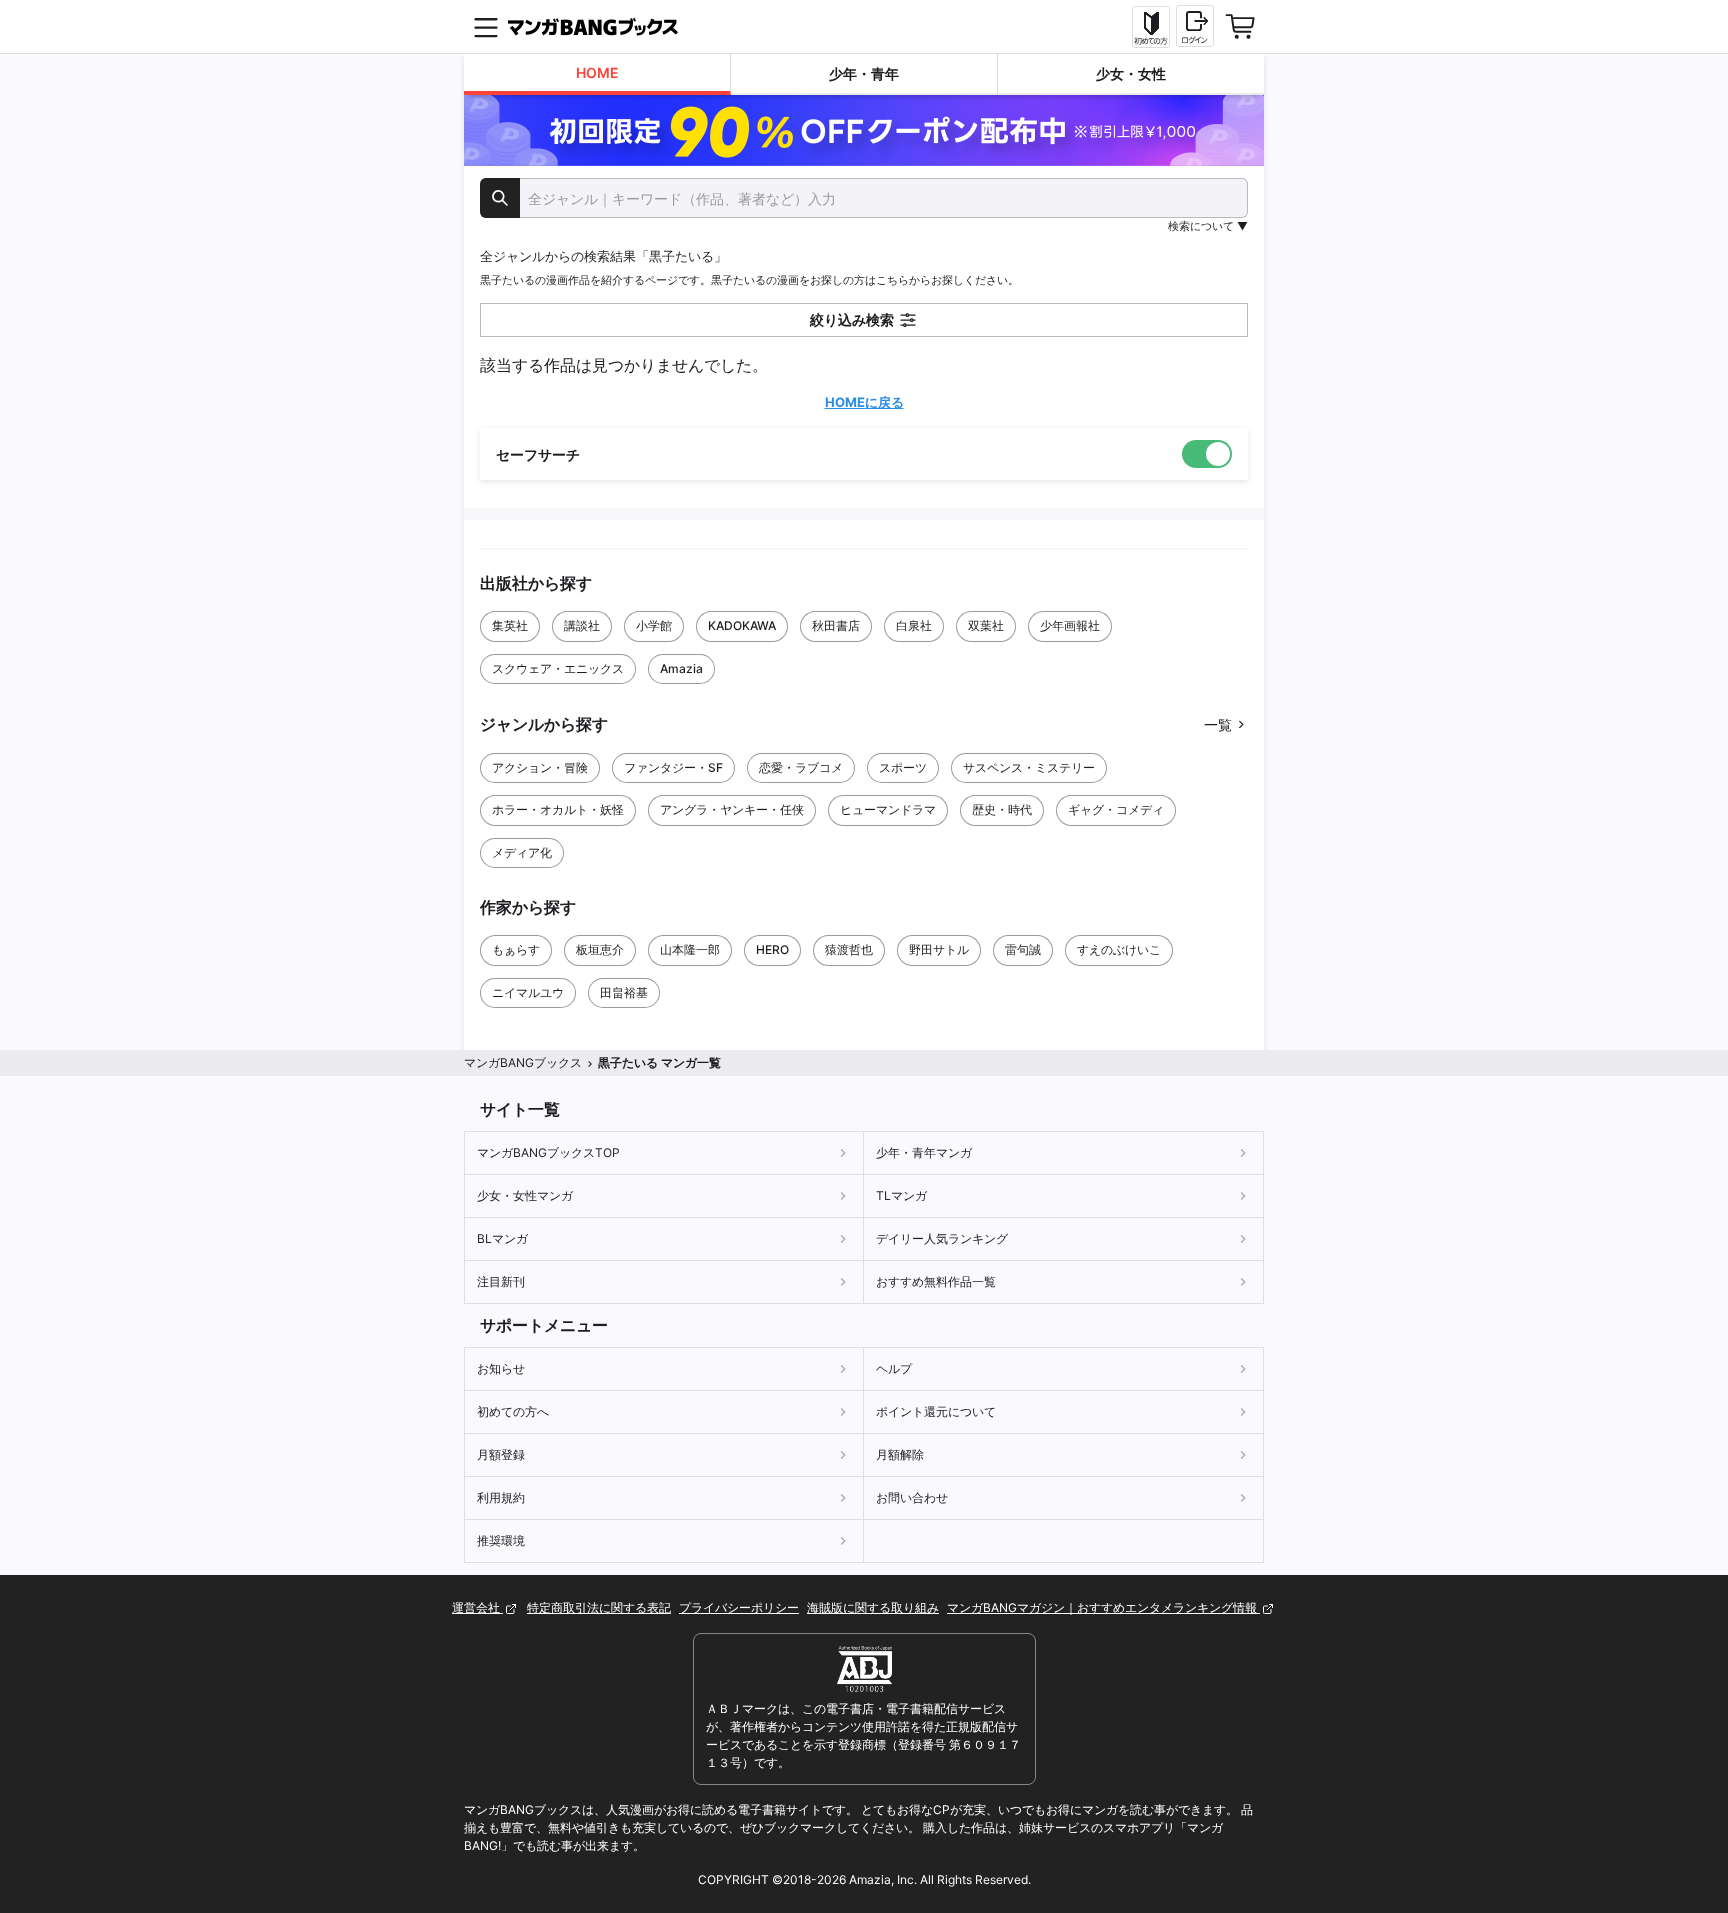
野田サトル (939, 949)
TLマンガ (901, 1195)
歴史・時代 (1002, 809)
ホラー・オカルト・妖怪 (558, 809)
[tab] (597, 74)
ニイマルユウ (528, 992)
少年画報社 (1070, 625)
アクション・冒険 (540, 767)
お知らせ (501, 1368)
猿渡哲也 (849, 949)
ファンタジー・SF (673, 767)
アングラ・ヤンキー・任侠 (732, 809)
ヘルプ (894, 1368)
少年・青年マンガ (924, 1152)
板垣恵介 (600, 949)
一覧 (1218, 724)
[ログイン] (1195, 26)
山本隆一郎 (690, 949)
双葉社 (986, 625)
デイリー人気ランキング (942, 1238)
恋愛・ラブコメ (801, 767)
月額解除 (900, 1454)
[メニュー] (486, 27)
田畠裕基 (624, 992)
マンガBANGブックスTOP (548, 1152)
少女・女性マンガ (525, 1195)
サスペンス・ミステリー (1029, 767)
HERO (772, 949)
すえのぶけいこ (1119, 949)
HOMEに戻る (864, 402)
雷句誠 (1023, 949)
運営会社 (477, 1607)
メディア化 (522, 852)
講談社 (582, 625)
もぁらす (516, 949)
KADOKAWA (742, 625)
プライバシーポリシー (739, 1607)
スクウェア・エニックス (558, 668)
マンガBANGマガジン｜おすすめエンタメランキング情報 (1103, 1607)
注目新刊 (501, 1281)
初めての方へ (513, 1411)
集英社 (510, 625)
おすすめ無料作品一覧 (936, 1281)
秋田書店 (836, 625)
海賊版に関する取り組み (873, 1607)
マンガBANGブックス (523, 1062)
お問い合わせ (912, 1497)
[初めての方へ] (1151, 27)
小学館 (654, 625)
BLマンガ (502, 1238)
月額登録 (501, 1454)
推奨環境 (501, 1540)
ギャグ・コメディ (1116, 809)
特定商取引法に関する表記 (599, 1607)
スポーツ (903, 767)
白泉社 (914, 625)
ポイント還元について (936, 1411)
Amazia (681, 668)
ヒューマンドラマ (888, 809)
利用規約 (501, 1497)
